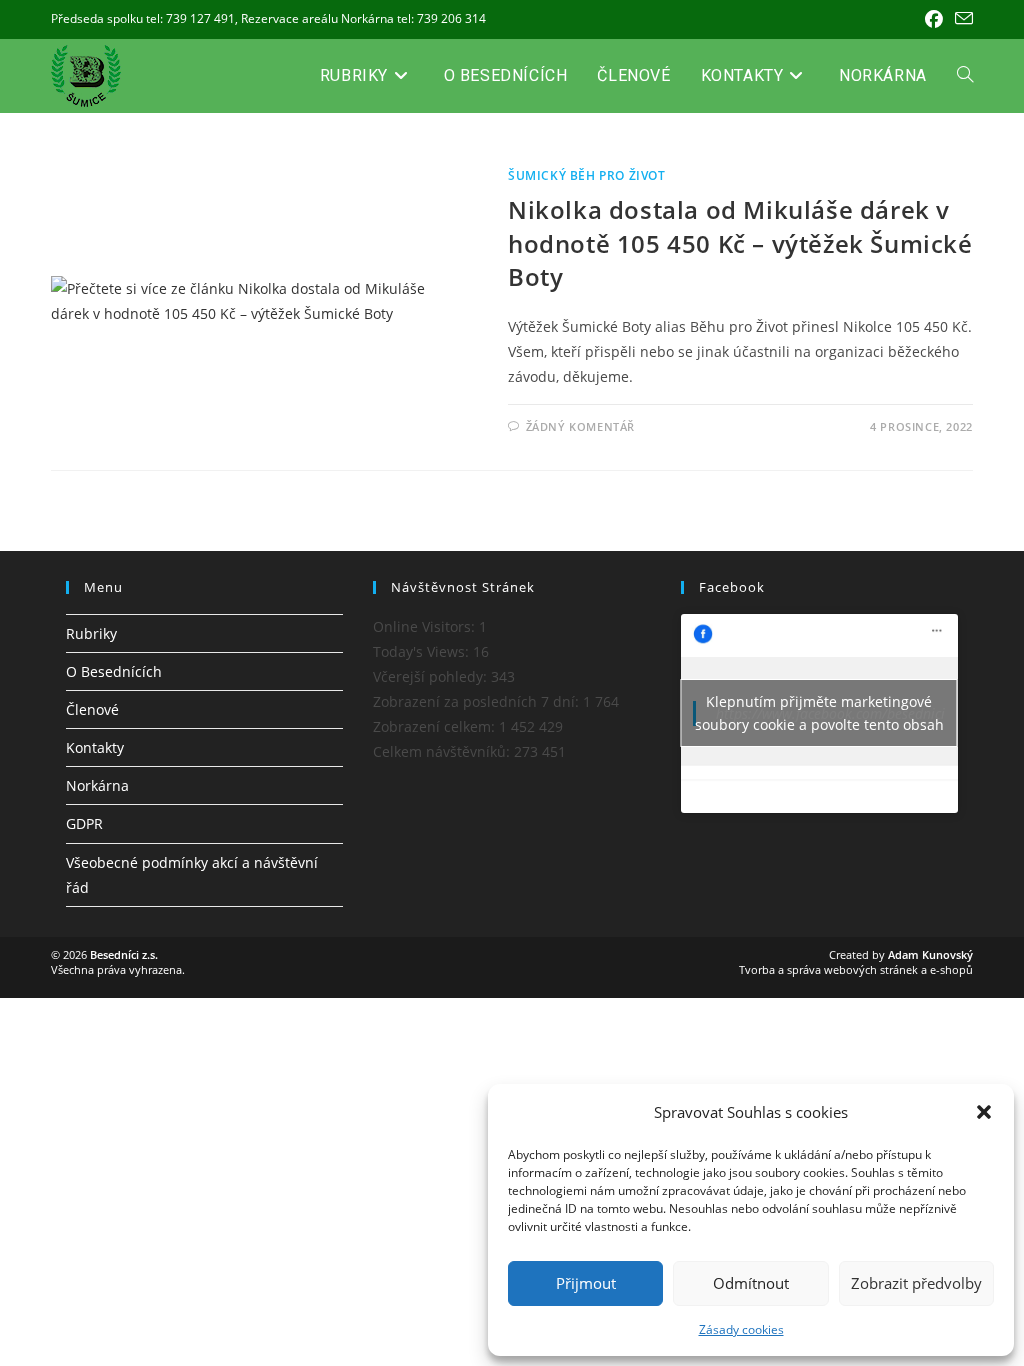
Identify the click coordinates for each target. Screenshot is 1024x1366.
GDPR (84, 823)
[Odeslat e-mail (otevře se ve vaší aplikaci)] (961, 19)
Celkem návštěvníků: (443, 751)
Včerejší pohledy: (432, 676)
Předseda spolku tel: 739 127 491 (143, 18)
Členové (92, 709)
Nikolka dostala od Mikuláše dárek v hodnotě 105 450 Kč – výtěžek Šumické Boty (740, 243)
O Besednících (114, 671)
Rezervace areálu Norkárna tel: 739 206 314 (363, 18)
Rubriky (91, 633)
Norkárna (97, 785)
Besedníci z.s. (124, 954)
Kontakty (95, 747)
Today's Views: (423, 651)
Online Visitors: (426, 626)
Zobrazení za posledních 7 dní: (478, 701)
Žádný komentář (580, 426)
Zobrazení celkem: (436, 726)
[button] (984, 1112)
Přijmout (586, 1283)
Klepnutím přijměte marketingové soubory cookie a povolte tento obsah (819, 713)
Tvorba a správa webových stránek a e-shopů (856, 969)
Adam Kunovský (930, 954)
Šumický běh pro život (587, 175)
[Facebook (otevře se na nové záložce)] (934, 19)
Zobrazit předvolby (916, 1283)
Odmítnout (751, 1283)
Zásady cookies (741, 1329)
